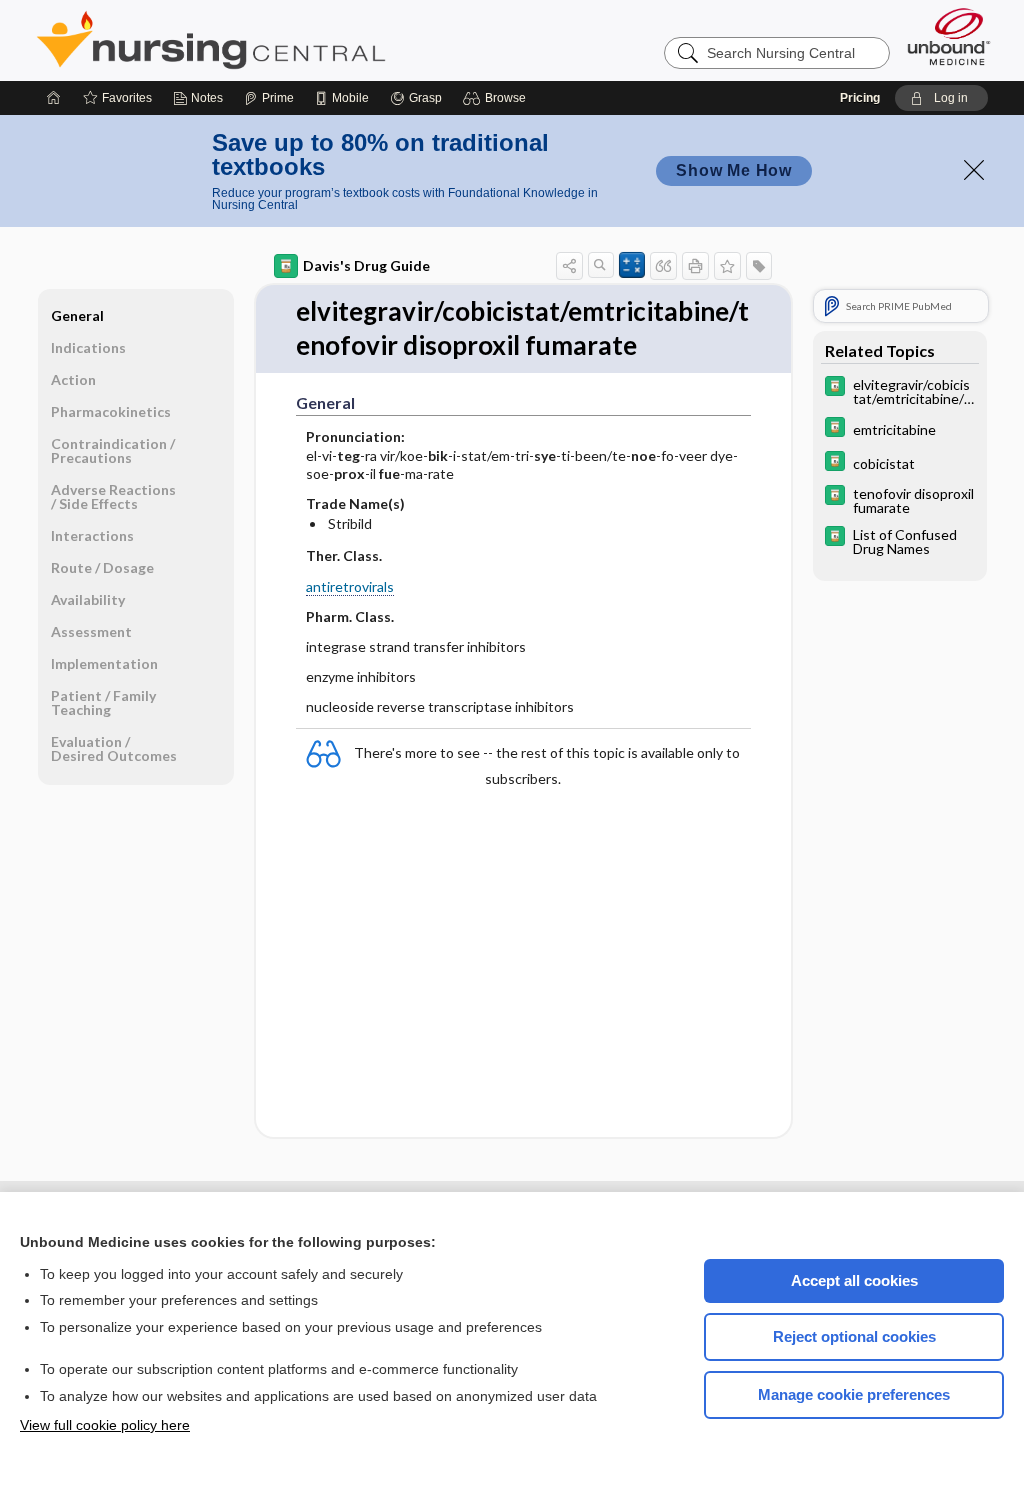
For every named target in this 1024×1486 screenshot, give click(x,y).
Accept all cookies (854, 1280)
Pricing (860, 98)
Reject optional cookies (854, 1336)
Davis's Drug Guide (366, 265)
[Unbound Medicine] (949, 36)
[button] (497, 98)
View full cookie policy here (105, 1425)
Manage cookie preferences (854, 1394)
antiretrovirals (350, 586)
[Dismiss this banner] (974, 170)
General (77, 315)
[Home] (54, 98)
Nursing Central (286, 40)
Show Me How (734, 170)
